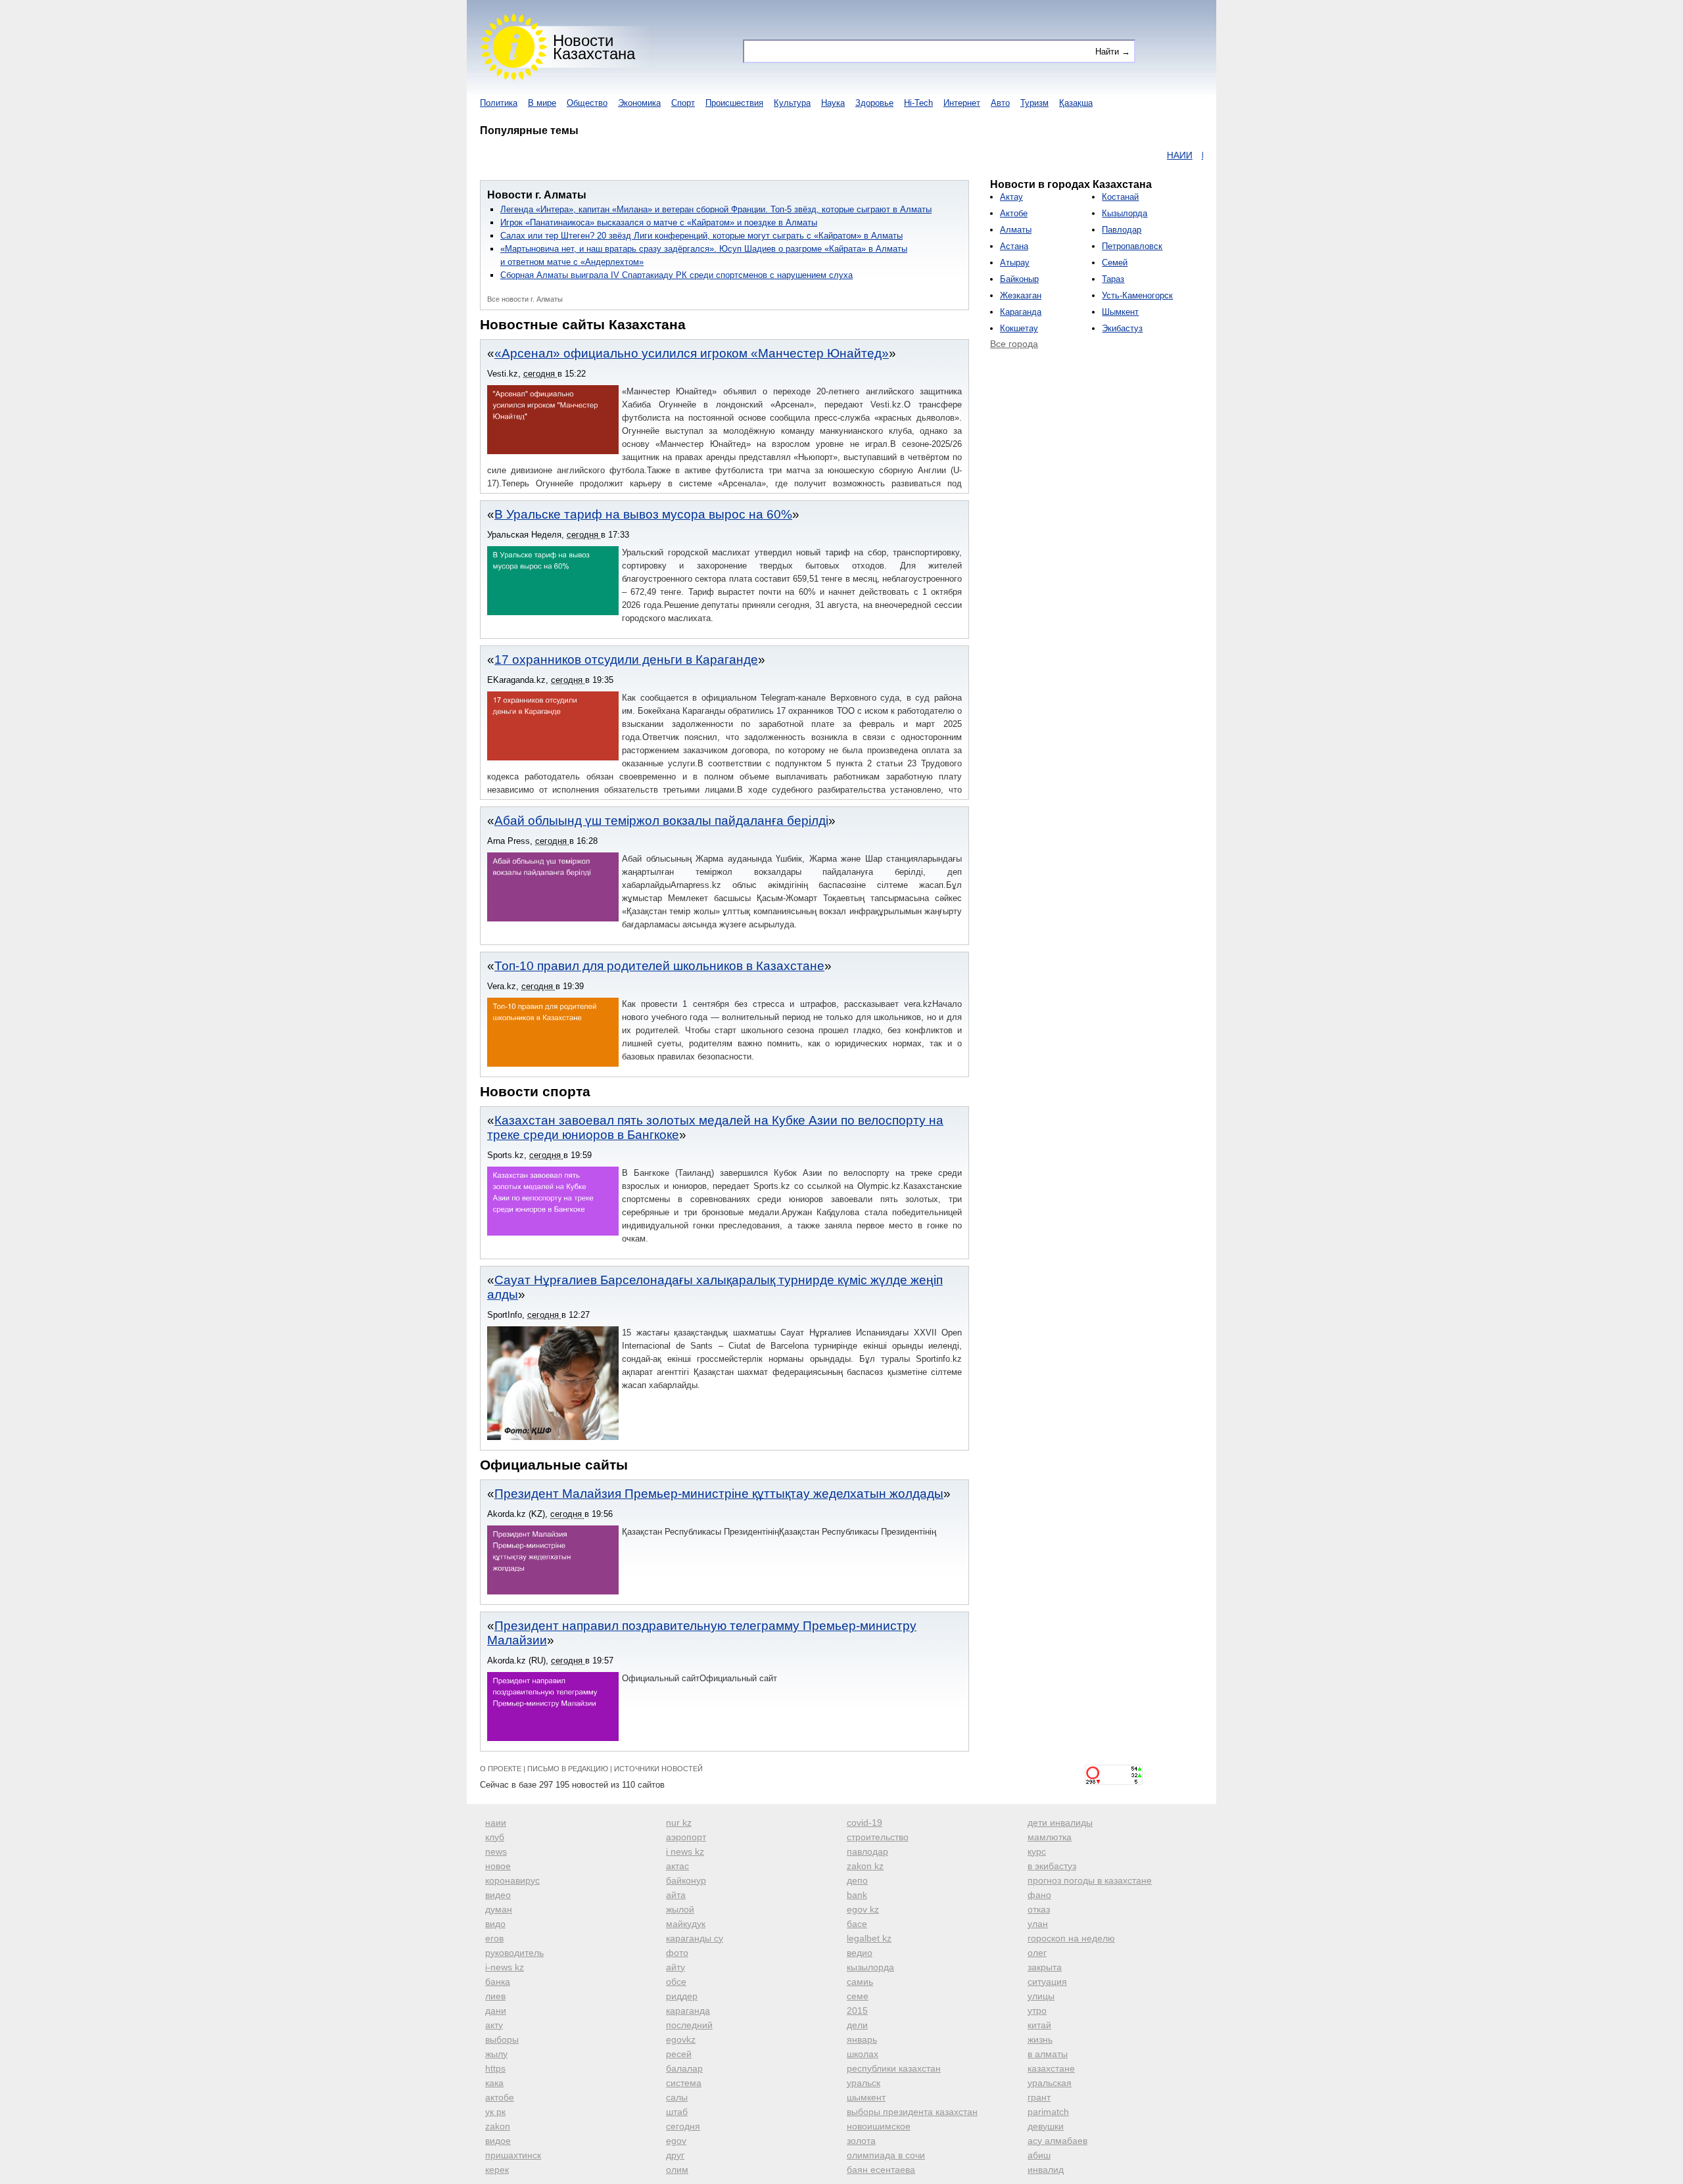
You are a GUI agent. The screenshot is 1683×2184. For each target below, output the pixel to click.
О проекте (501, 1769)
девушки (1046, 2126)
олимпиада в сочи (886, 2155)
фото (677, 1953)
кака (494, 2083)
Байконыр (1019, 279)
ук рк (495, 2112)
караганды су (695, 1938)
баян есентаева (881, 2170)
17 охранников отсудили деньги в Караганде (626, 660)
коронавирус (512, 1880)
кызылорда (870, 1967)
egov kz (863, 1909)
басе (857, 1924)
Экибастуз (1122, 328)
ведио (860, 1953)
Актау (1011, 197)
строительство (878, 1837)
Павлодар (1122, 230)
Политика (499, 103)
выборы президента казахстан (912, 2112)
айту (676, 1967)
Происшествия (734, 103)
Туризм (1034, 103)
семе (858, 1996)
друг (675, 2155)
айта (676, 1895)
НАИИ (1129, 155)
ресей (679, 2054)
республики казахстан (894, 2068)
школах (863, 2054)
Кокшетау (1019, 328)
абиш (1039, 2155)
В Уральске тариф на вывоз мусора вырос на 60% (643, 514)
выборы (502, 2039)
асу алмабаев (1057, 2141)
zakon (498, 2126)
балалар (684, 2068)
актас (677, 1866)
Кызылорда (1125, 213)
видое (498, 2141)
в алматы (1048, 2054)
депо (857, 1880)
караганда (688, 2010)
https (495, 2068)
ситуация (1047, 1982)
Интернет (962, 103)
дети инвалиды (1060, 1823)
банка (498, 1982)
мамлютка (1050, 1837)
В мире (542, 103)
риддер (682, 1996)
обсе (676, 1982)
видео (498, 1895)
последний (689, 2025)
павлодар (867, 1851)
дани (496, 2010)
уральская (1050, 2083)
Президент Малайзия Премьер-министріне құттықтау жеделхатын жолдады (719, 1494)
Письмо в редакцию (568, 1769)
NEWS (1197, 155)
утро (1037, 2010)
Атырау (1015, 263)
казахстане (1051, 2068)
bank (857, 1895)
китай (1039, 2025)
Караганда (1021, 312)
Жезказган (1021, 295)
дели (857, 2025)
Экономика (639, 103)
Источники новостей (658, 1769)
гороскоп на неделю (1071, 1938)
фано (1039, 1895)
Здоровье (874, 103)
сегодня (683, 2126)
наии (496, 1823)
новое (498, 1866)
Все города (1014, 344)
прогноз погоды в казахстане (1090, 1880)
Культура (792, 103)
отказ (1039, 1909)
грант (1039, 2097)
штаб (677, 2112)
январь (862, 2039)
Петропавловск (1132, 246)
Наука (833, 103)
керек (497, 2170)
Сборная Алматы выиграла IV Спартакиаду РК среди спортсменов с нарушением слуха (676, 275)
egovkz (681, 2039)
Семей (1115, 263)
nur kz (679, 1823)
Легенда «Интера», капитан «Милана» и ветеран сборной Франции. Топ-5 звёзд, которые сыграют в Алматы (716, 209)
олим (677, 2170)
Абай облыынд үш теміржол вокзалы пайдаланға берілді (661, 821)
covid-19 (865, 1823)
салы (677, 2097)
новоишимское (879, 2126)
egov (676, 2141)
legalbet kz (869, 1938)
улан (1038, 1924)
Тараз (1113, 279)
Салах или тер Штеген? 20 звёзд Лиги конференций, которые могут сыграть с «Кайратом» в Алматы (701, 236)
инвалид (1046, 2170)
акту (494, 2025)
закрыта (1045, 1967)
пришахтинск (513, 2155)
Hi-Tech (918, 103)
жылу (496, 2054)
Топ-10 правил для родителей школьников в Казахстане (659, 966)
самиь (860, 1982)
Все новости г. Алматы (525, 299)
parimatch (1048, 2112)
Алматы (1016, 230)
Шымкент (1120, 312)
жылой (680, 1909)
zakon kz (865, 1866)
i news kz (685, 1851)
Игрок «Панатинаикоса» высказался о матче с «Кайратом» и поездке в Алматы (659, 222)
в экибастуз (1052, 1866)
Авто (1000, 103)
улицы (1041, 1996)
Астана (1014, 246)
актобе (500, 2097)
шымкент (866, 2097)
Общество (587, 103)
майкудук (686, 1924)
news (496, 1851)
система (684, 2083)
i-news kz (505, 1967)
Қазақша (1076, 103)
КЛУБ (1163, 155)
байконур (686, 1880)
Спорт (683, 103)
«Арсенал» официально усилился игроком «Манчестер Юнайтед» (692, 353)
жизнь (1040, 2039)
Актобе (1014, 213)
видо (495, 1924)
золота (861, 2141)
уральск (864, 2083)
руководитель (514, 1953)
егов (494, 1938)
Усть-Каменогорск (1137, 295)
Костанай (1120, 197)
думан (499, 1909)
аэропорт (686, 1837)
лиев (495, 1996)
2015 (857, 2010)
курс (1037, 1851)
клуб (495, 1837)
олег (1037, 1953)
